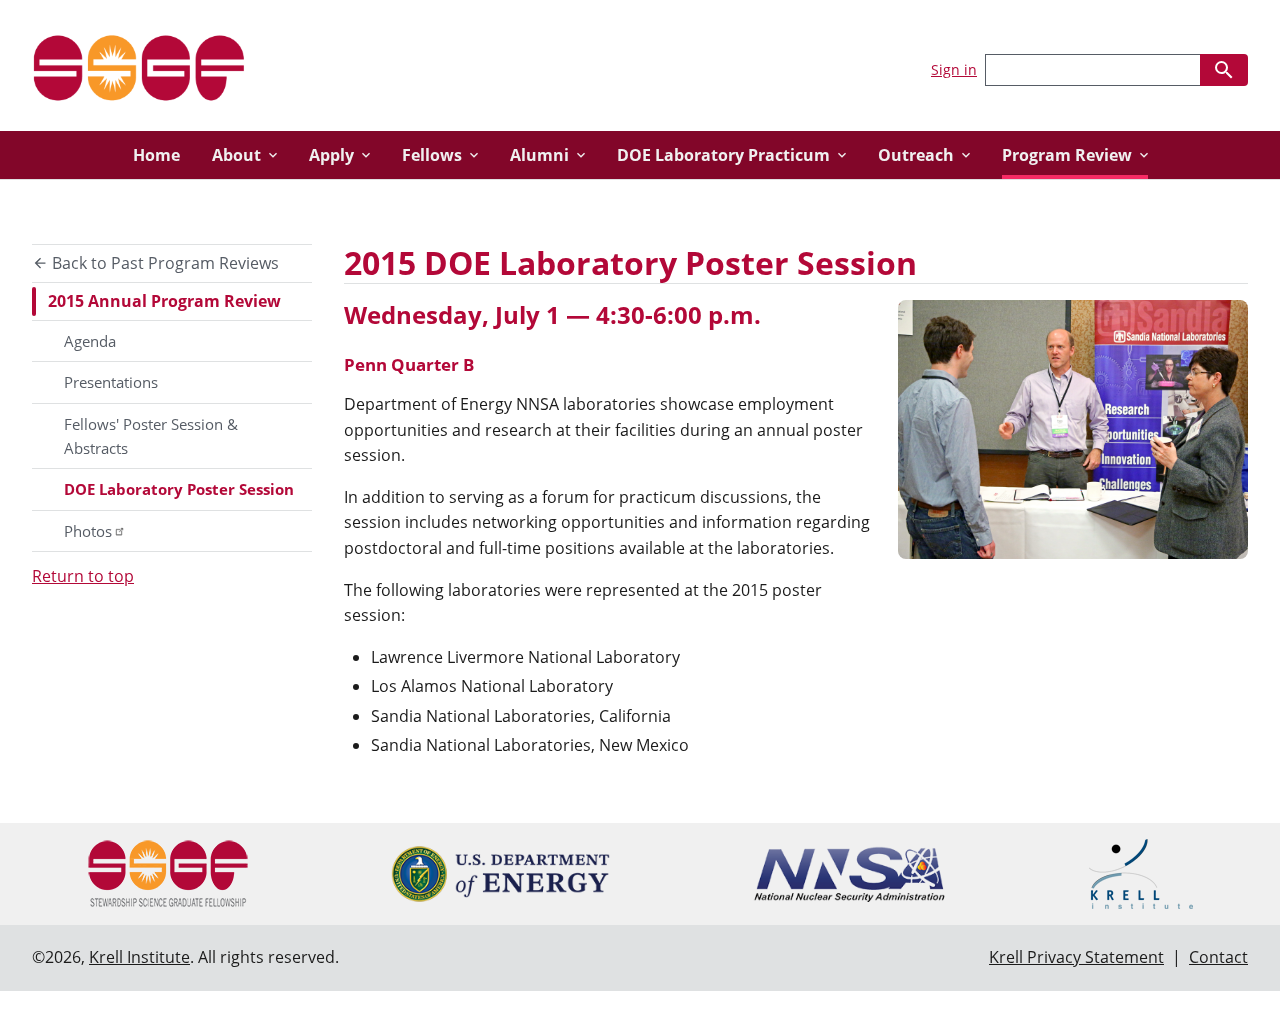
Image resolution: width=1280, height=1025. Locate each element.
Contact (1218, 957)
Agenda (90, 341)
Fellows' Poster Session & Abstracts (151, 436)
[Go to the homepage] (139, 65)
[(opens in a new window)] (500, 874)
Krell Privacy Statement (1076, 957)
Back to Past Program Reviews (163, 263)
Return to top (83, 576)
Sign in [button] (954, 69)
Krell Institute (139, 957)
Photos (88, 531)
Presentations (111, 382)
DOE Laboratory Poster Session (179, 489)
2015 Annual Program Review (164, 301)
